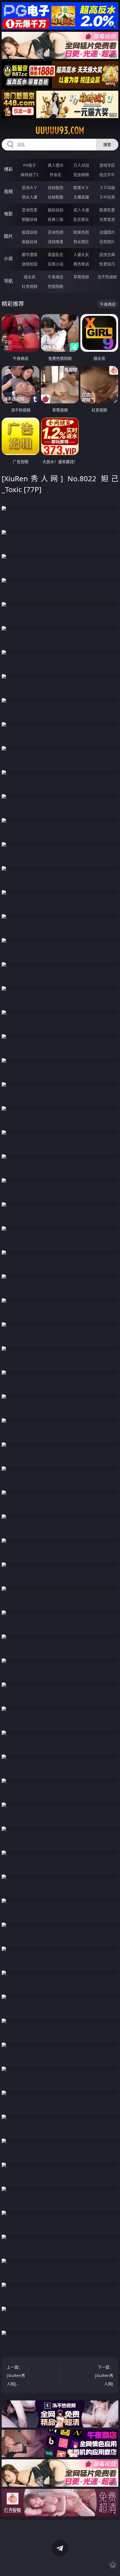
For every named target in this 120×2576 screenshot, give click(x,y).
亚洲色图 (56, 232)
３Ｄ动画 (107, 187)
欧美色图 (81, 232)
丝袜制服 (56, 197)
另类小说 (56, 264)
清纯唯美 (56, 242)
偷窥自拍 (30, 232)
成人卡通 (81, 210)
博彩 (8, 169)
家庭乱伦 (56, 254)
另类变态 (107, 219)
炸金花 (56, 175)
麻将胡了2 (30, 175)
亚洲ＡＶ (30, 187)
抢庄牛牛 (107, 175)
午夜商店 (56, 277)
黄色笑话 (81, 264)
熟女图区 (81, 242)
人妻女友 (81, 254)
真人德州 (56, 165)
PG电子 (30, 165)
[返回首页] (113, 2565)
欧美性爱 (107, 210)
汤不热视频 (107, 277)
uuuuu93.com (60, 130)
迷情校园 (30, 264)
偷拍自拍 (56, 210)
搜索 (107, 144)
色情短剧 (56, 286)
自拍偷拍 (56, 187)
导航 (8, 281)
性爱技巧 (107, 264)
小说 (8, 258)
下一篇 (104, 2376)
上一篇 (16, 2376)
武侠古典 (107, 254)
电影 (8, 214)
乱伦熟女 (81, 219)
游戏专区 (107, 165)
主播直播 (81, 197)
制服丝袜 (30, 219)
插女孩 (30, 277)
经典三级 (56, 219)
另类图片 (107, 242)
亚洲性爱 (30, 210)
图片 (8, 236)
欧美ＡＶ (81, 187)
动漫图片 (107, 232)
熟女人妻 (30, 197)
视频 (8, 191)
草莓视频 (81, 277)
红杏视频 (30, 286)
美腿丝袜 (30, 242)
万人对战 (81, 165)
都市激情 (30, 254)
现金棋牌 (81, 175)
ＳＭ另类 (107, 197)
